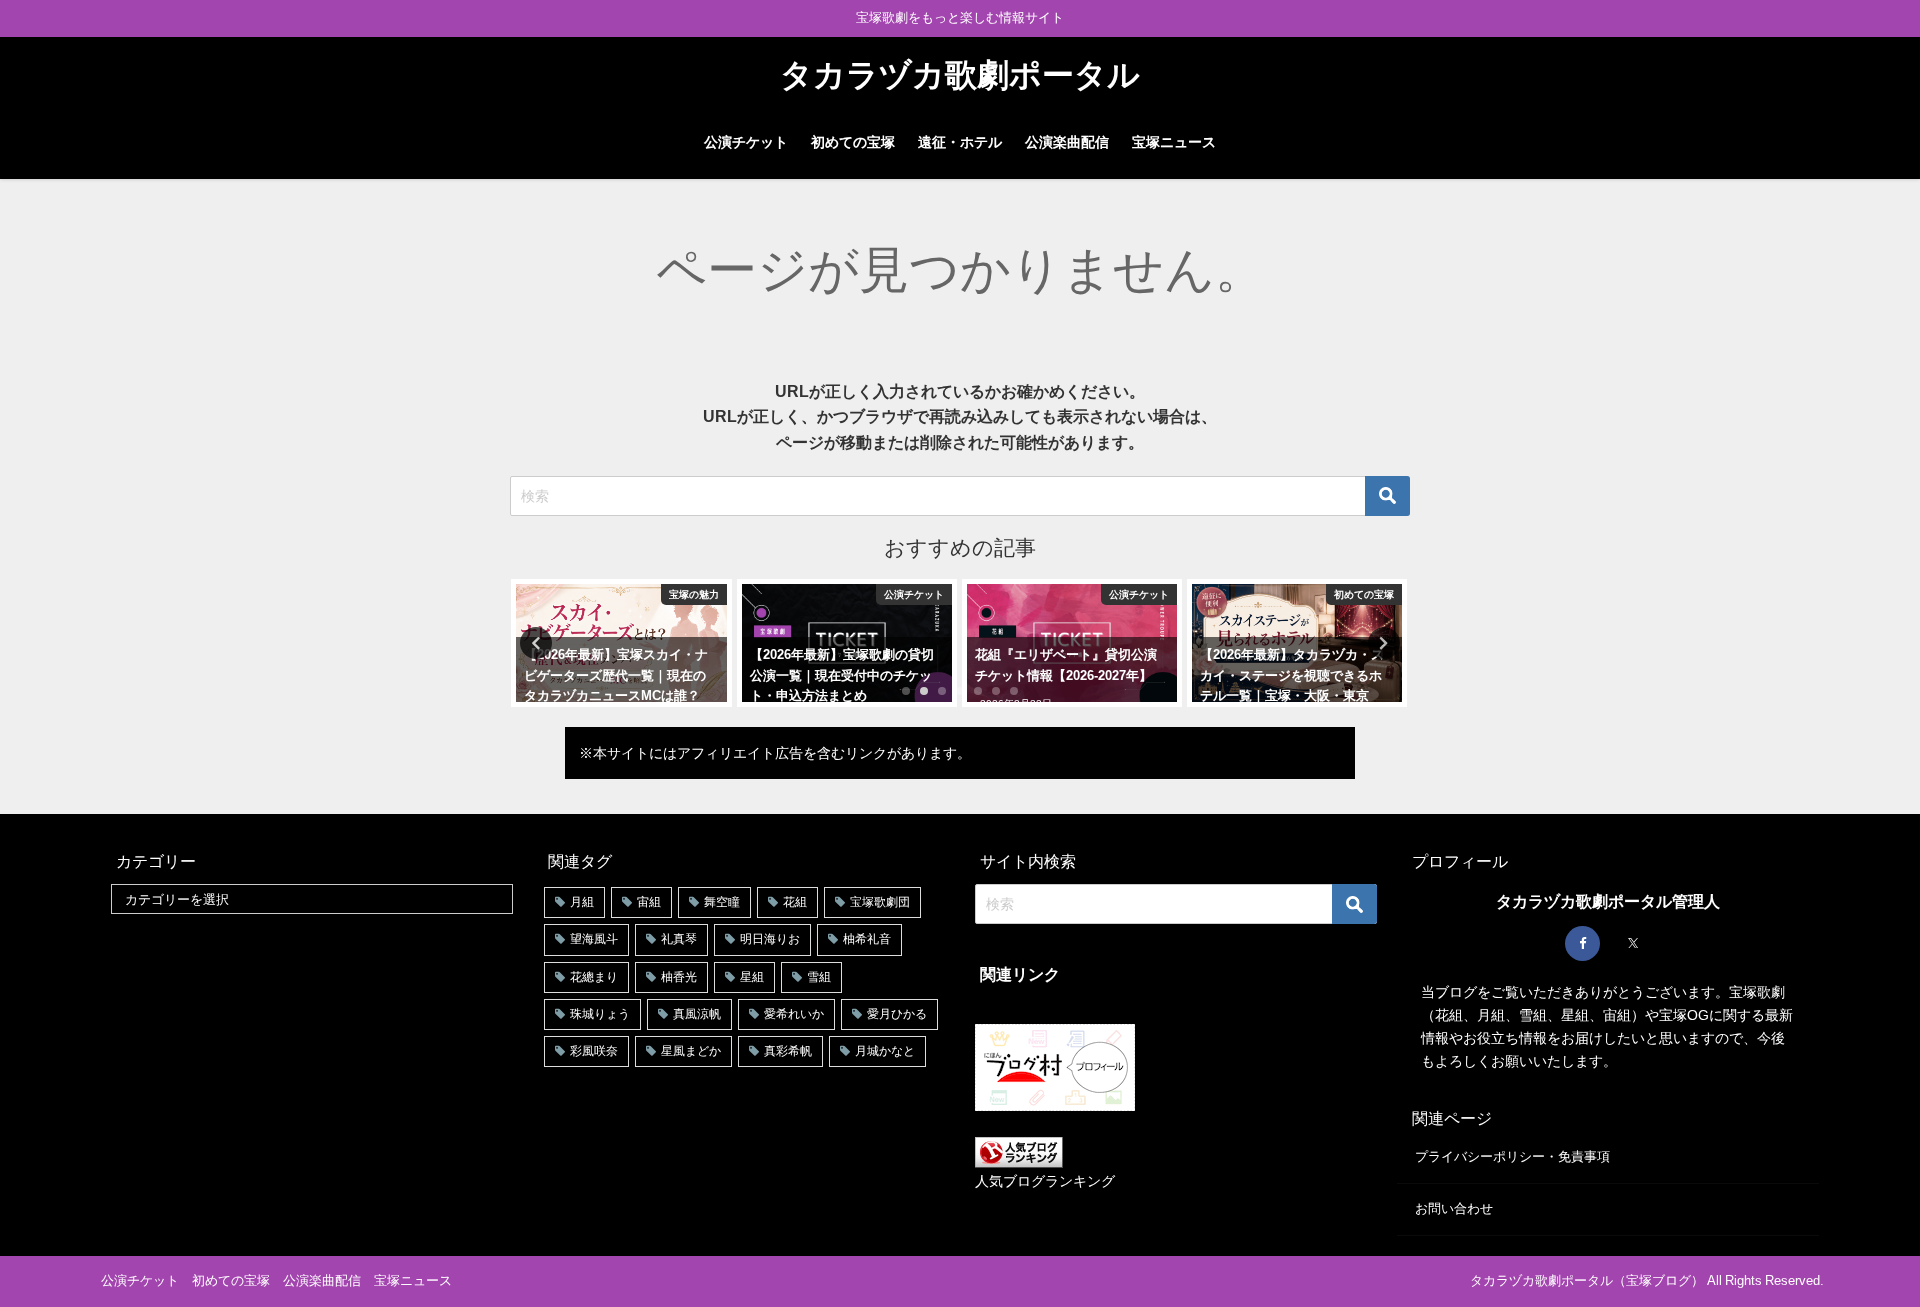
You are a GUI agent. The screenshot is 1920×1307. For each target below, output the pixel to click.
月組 (582, 902)
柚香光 (679, 977)
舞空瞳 (722, 902)
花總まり (594, 977)
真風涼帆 (697, 1014)
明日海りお (770, 939)
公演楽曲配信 (1067, 142)
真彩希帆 (788, 1051)
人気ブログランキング (1045, 1181)
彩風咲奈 (594, 1051)
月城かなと (885, 1051)
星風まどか (691, 1051)
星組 (752, 977)
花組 (795, 902)
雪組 (819, 977)
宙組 (649, 902)
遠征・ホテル (960, 142)
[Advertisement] (312, 1069)
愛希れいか (794, 1014)
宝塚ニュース (1174, 142)
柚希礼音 (867, 939)
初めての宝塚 (853, 142)
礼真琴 (679, 939)
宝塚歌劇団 (880, 902)
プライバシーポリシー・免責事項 (1512, 1156)
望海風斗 (594, 939)
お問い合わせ (1454, 1208)
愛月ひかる (897, 1014)
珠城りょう (600, 1014)
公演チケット (746, 142)
